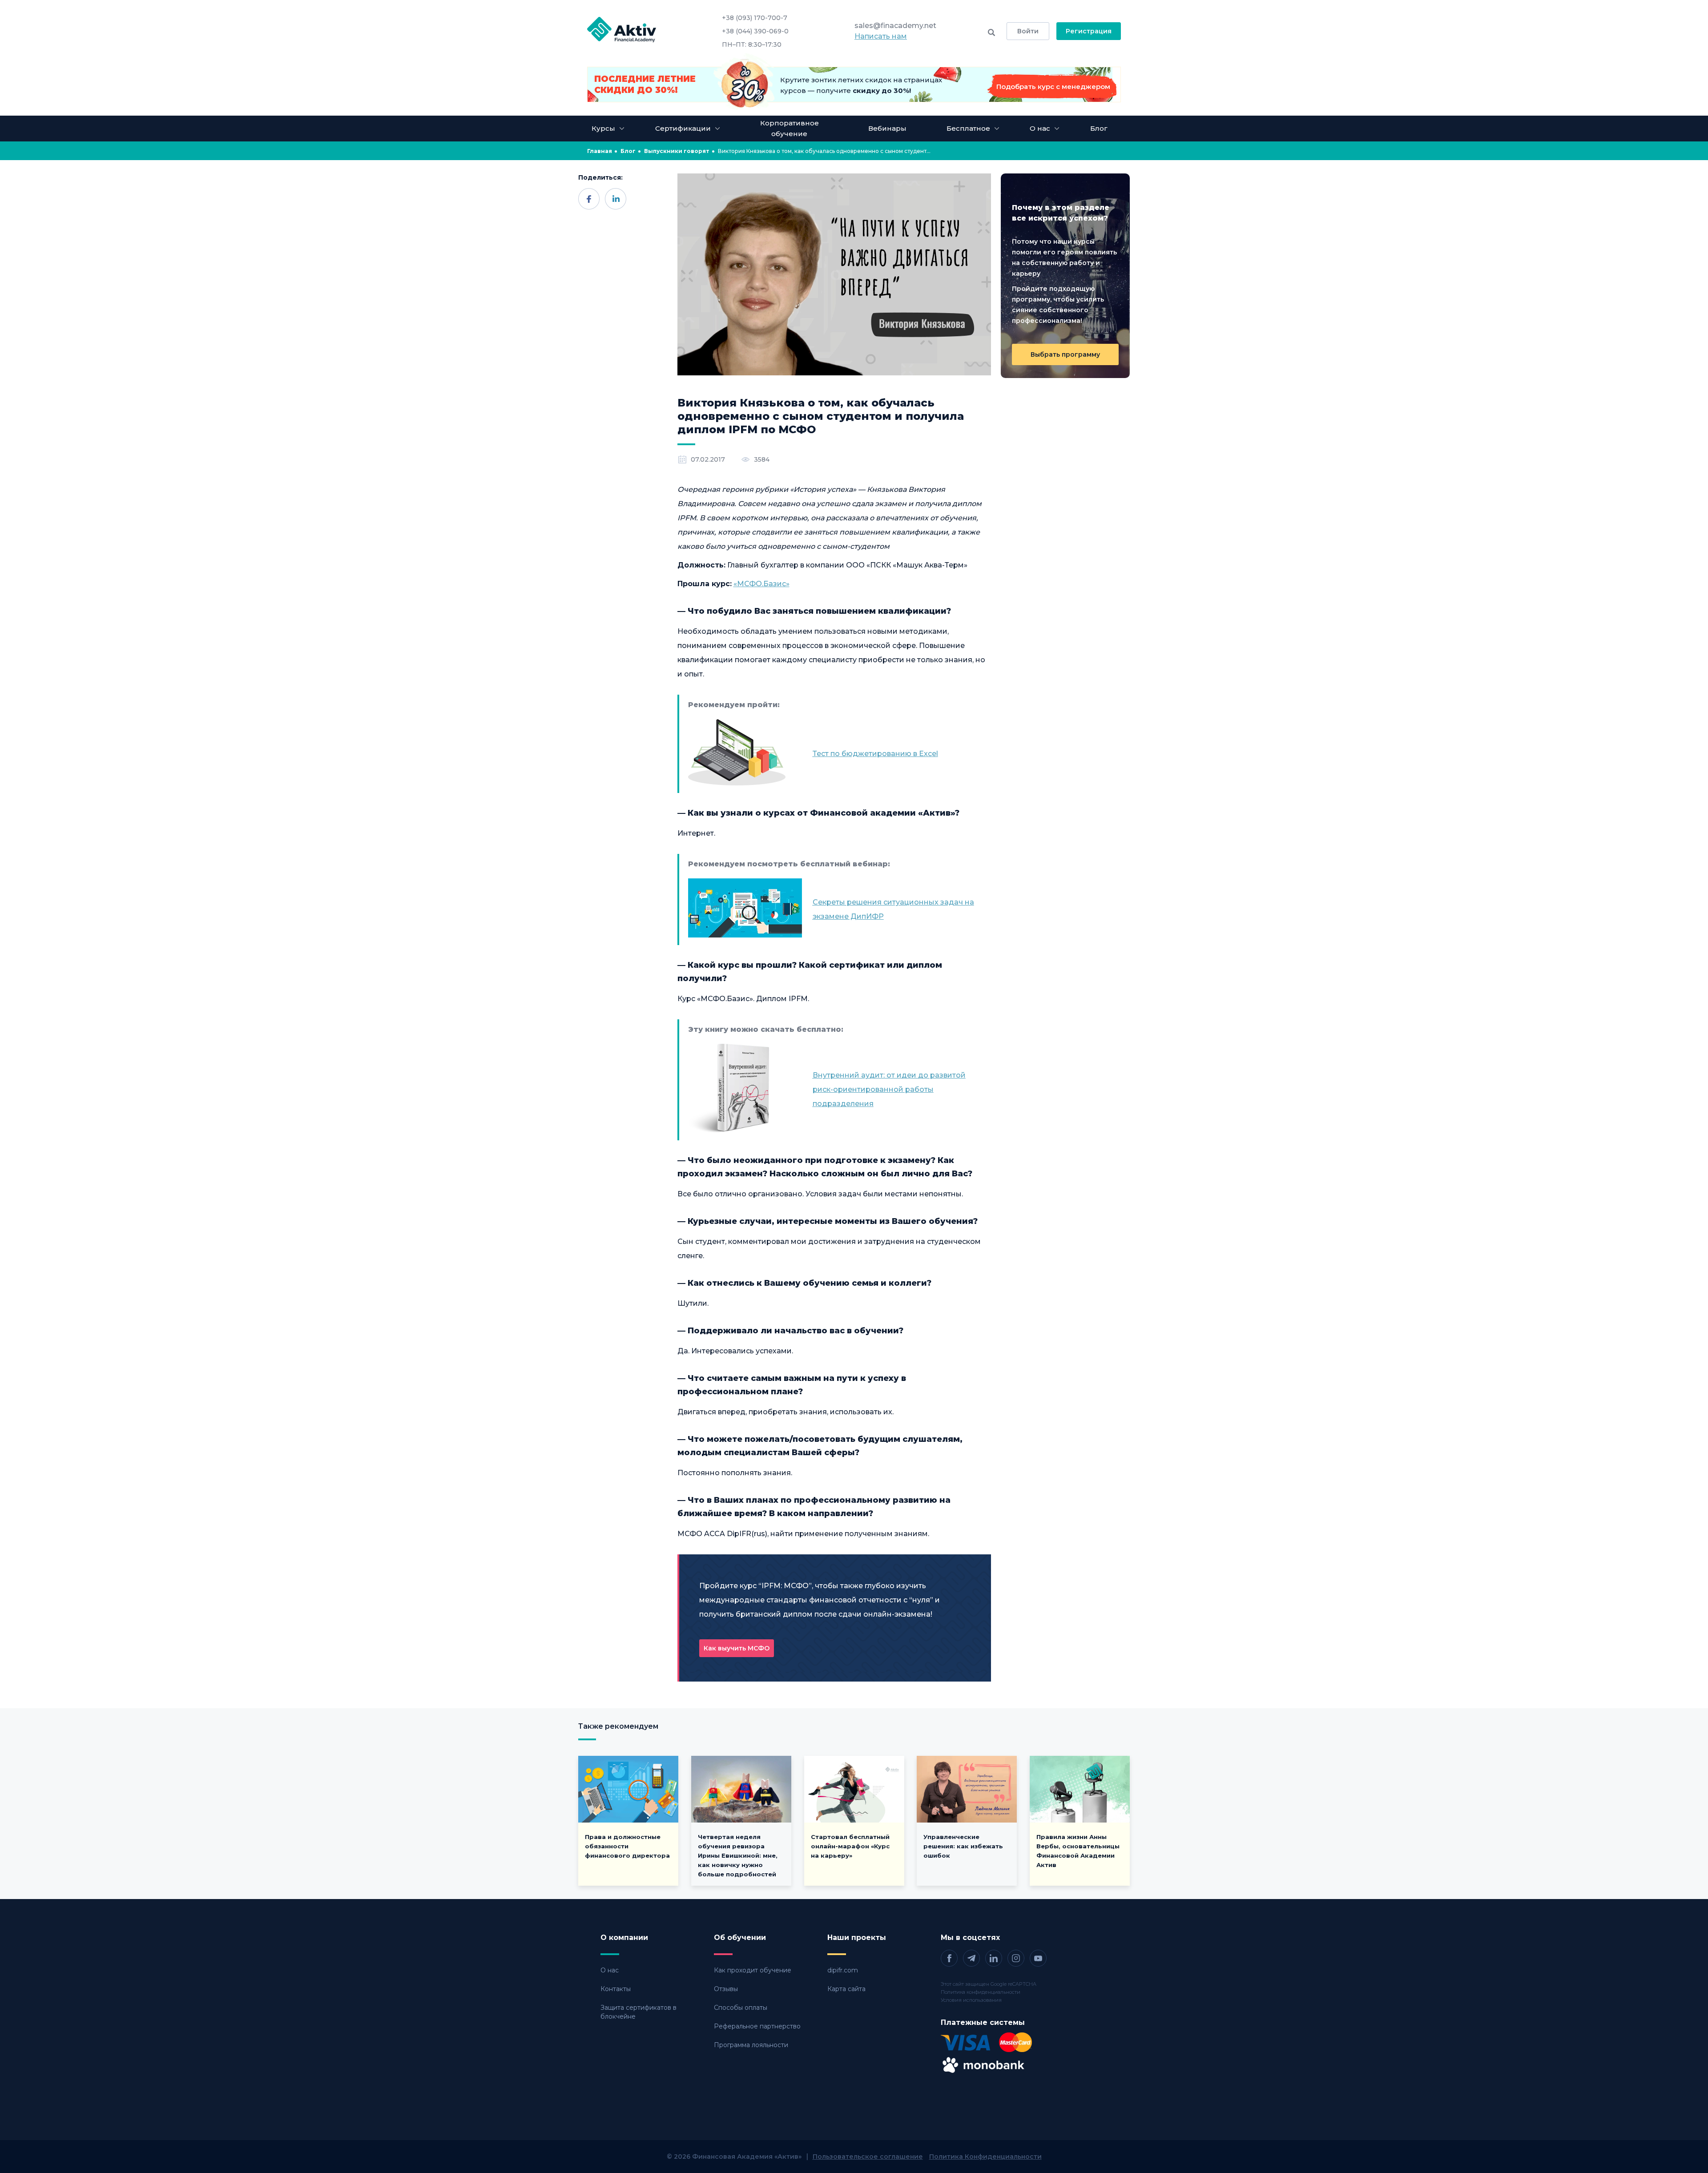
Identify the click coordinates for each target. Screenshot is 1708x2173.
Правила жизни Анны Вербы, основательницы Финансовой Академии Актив (1078, 1851)
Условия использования (971, 2000)
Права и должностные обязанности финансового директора (627, 1846)
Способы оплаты (741, 2008)
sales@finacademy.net (895, 26)
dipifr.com (843, 1970)
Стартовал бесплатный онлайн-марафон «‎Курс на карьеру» (850, 1846)
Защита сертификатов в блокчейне (638, 2012)
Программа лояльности (751, 2045)
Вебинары (887, 128)
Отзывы (726, 1989)
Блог (1099, 128)
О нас (610, 1970)
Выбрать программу (1065, 354)
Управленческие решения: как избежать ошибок (963, 1846)
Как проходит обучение (753, 1970)
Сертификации (683, 128)
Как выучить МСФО (737, 1648)
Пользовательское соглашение (868, 2157)
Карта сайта (846, 1989)
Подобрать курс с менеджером (1053, 87)
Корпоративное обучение (790, 128)
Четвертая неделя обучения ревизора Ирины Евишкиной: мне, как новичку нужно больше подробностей (738, 1855)
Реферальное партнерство (757, 2026)
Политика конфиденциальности (981, 1992)
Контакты (616, 1989)
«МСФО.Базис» (761, 584)
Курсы (603, 128)
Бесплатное (968, 128)
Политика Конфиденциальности (985, 2157)
